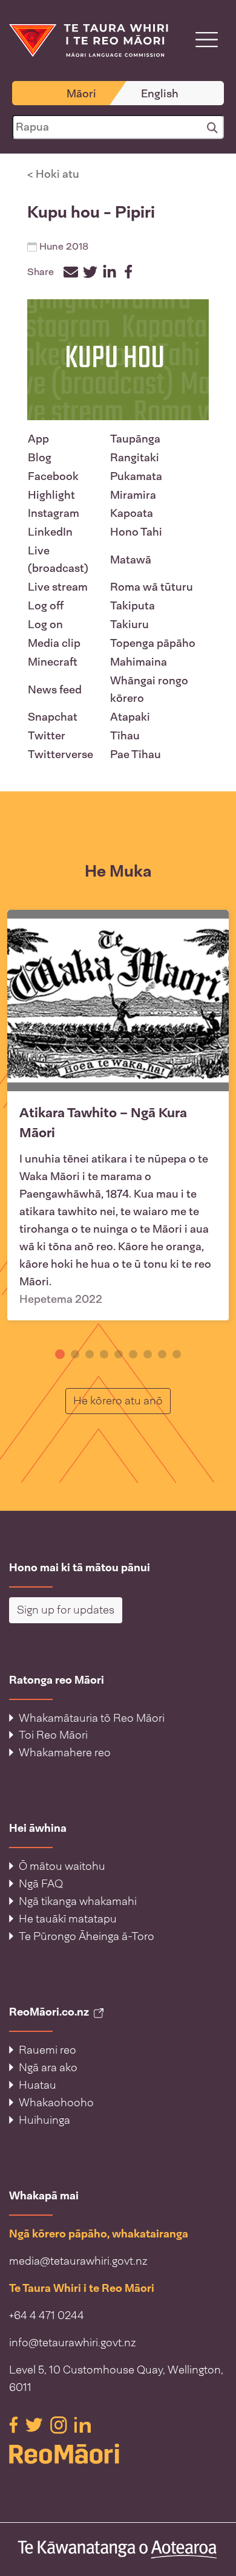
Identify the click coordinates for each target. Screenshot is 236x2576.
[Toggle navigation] (207, 40)
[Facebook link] (15, 2424)
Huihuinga (44, 2120)
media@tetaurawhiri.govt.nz (78, 2261)
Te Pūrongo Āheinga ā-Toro (87, 1936)
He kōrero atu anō (122, 1400)
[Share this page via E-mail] (71, 272)
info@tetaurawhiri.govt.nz (73, 2343)
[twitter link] (35, 2424)
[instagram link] (60, 2424)
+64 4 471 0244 (47, 2315)
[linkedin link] (83, 2424)
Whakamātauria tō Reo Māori (92, 1718)
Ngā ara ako (48, 2068)
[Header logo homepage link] (89, 40)
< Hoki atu (53, 174)
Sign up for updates (66, 1610)
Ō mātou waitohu (62, 1866)
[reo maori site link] (118, 2454)
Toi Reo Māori (53, 1735)
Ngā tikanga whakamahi (78, 1901)
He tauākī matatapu (68, 1919)
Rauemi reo (48, 2050)
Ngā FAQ (41, 1884)
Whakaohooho (56, 2103)
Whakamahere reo (65, 1753)
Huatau (38, 2085)
